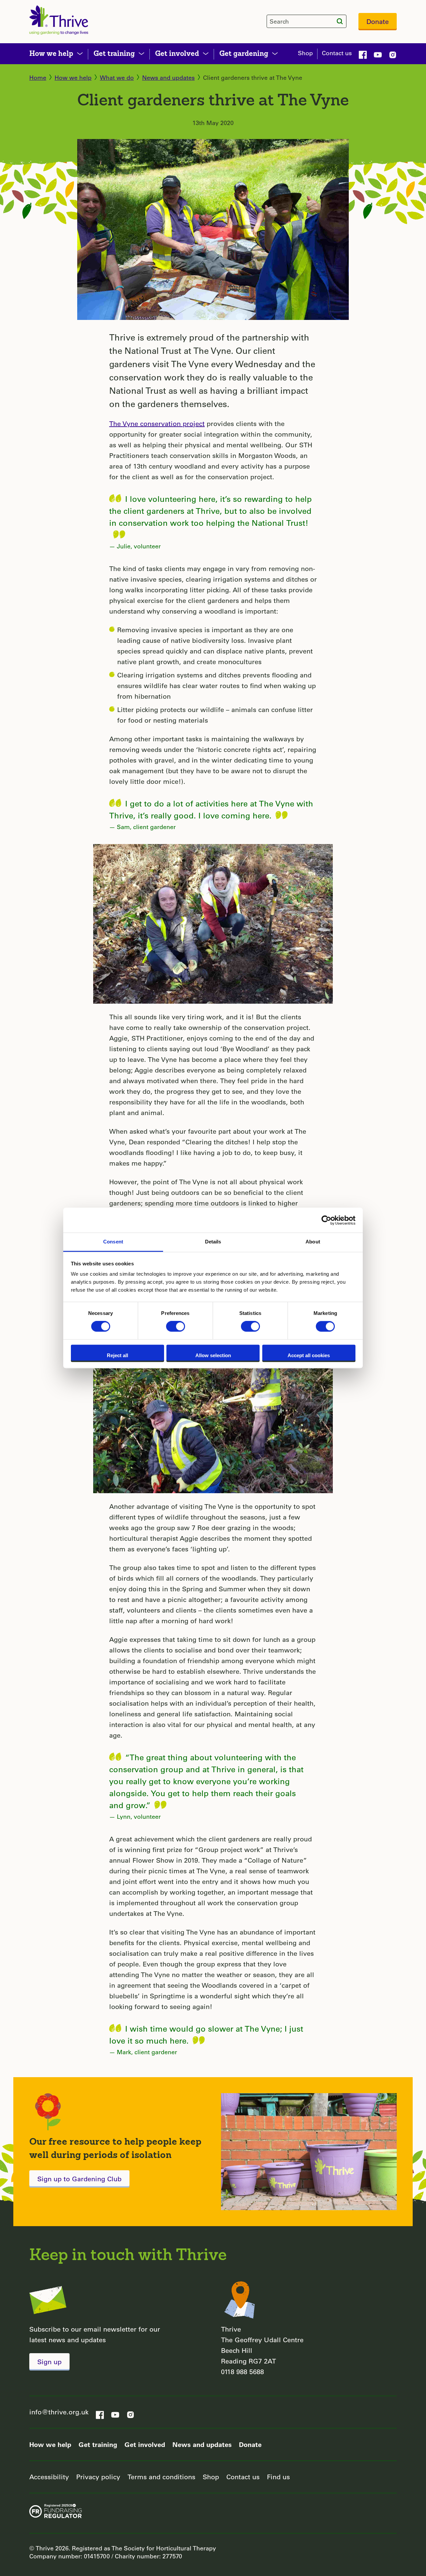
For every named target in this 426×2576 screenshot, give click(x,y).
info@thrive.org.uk (59, 2412)
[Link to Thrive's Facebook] (363, 54)
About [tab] (313, 1242)
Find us (278, 2477)
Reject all (117, 1355)
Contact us (337, 53)
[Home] (59, 20)
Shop (305, 53)
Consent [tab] (113, 1242)
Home (38, 77)
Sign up (49, 2362)
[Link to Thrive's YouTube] (378, 54)
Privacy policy (98, 2477)
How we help (73, 77)
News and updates (168, 77)
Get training (98, 2444)
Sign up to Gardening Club (79, 2179)
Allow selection (213, 1355)
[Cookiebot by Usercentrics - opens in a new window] (326, 1220)
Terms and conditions (161, 2477)
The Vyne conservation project (157, 424)
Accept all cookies (309, 1355)
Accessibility (49, 2477)
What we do (117, 77)
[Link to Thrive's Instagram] (393, 54)
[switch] (176, 1327)
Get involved (145, 2444)
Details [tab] (213, 1242)
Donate (378, 21)
